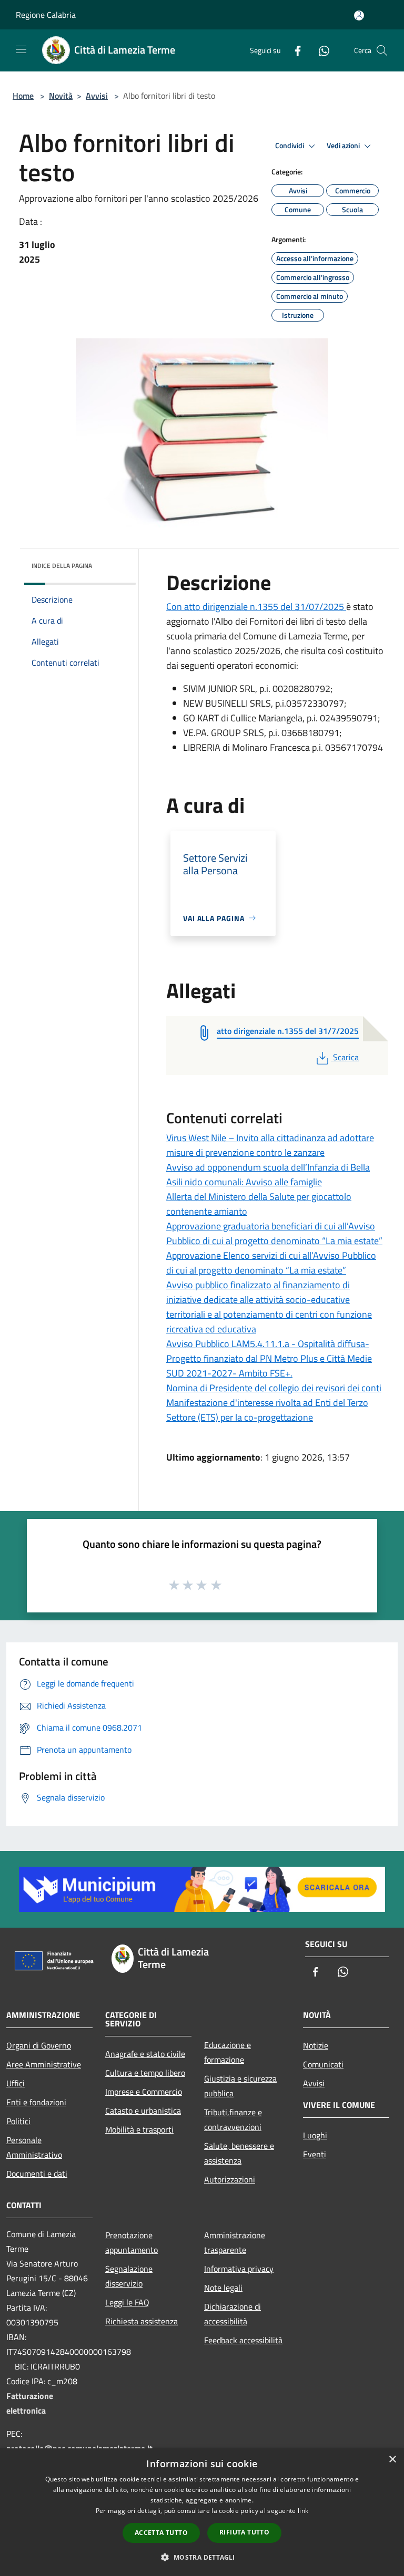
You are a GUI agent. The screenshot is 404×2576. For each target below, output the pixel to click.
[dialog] (202, 2512)
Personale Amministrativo (34, 2147)
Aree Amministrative (44, 2064)
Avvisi (97, 96)
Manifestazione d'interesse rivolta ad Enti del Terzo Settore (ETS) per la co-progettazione (267, 1410)
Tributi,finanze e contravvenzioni (233, 2119)
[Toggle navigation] (21, 49)
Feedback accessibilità (243, 2340)
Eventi (315, 2154)
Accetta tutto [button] (161, 2533)
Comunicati (323, 2064)
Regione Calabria (46, 15)
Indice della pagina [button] (62, 566)
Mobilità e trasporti (139, 2129)
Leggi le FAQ (127, 2302)
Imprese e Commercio (144, 2092)
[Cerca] (382, 50)
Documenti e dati (37, 2174)
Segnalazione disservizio (129, 2276)
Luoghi (315, 2135)
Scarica (346, 1057)
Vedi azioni (344, 146)
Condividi (290, 146)
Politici (18, 2121)
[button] (202, 2557)
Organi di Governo (39, 2045)
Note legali (223, 2288)
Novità (61, 96)
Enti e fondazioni (36, 2102)
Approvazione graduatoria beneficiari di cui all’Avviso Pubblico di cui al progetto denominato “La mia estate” (274, 1233)
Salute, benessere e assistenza (239, 2153)
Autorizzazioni (230, 2179)
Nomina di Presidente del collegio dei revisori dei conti (274, 1388)
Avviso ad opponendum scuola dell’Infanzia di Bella (268, 1167)
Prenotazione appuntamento (132, 2242)
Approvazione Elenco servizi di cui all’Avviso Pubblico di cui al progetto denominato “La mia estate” (271, 1263)
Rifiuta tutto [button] (244, 2532)
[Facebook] (294, 50)
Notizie (316, 2045)
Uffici (16, 2083)
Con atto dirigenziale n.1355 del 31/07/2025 (256, 607)
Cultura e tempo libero (145, 2073)
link (303, 2511)
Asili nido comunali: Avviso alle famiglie (244, 1182)
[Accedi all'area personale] (359, 15)
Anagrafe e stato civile (145, 2054)
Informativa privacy (239, 2269)
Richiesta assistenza (142, 2321)
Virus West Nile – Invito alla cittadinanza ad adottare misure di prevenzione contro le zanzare (270, 1145)
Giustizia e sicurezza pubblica (240, 2086)
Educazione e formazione (228, 2052)
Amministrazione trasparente (235, 2242)
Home (23, 96)
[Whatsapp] (320, 50)
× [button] (392, 2460)
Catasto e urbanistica (143, 2111)
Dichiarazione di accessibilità (233, 2314)
